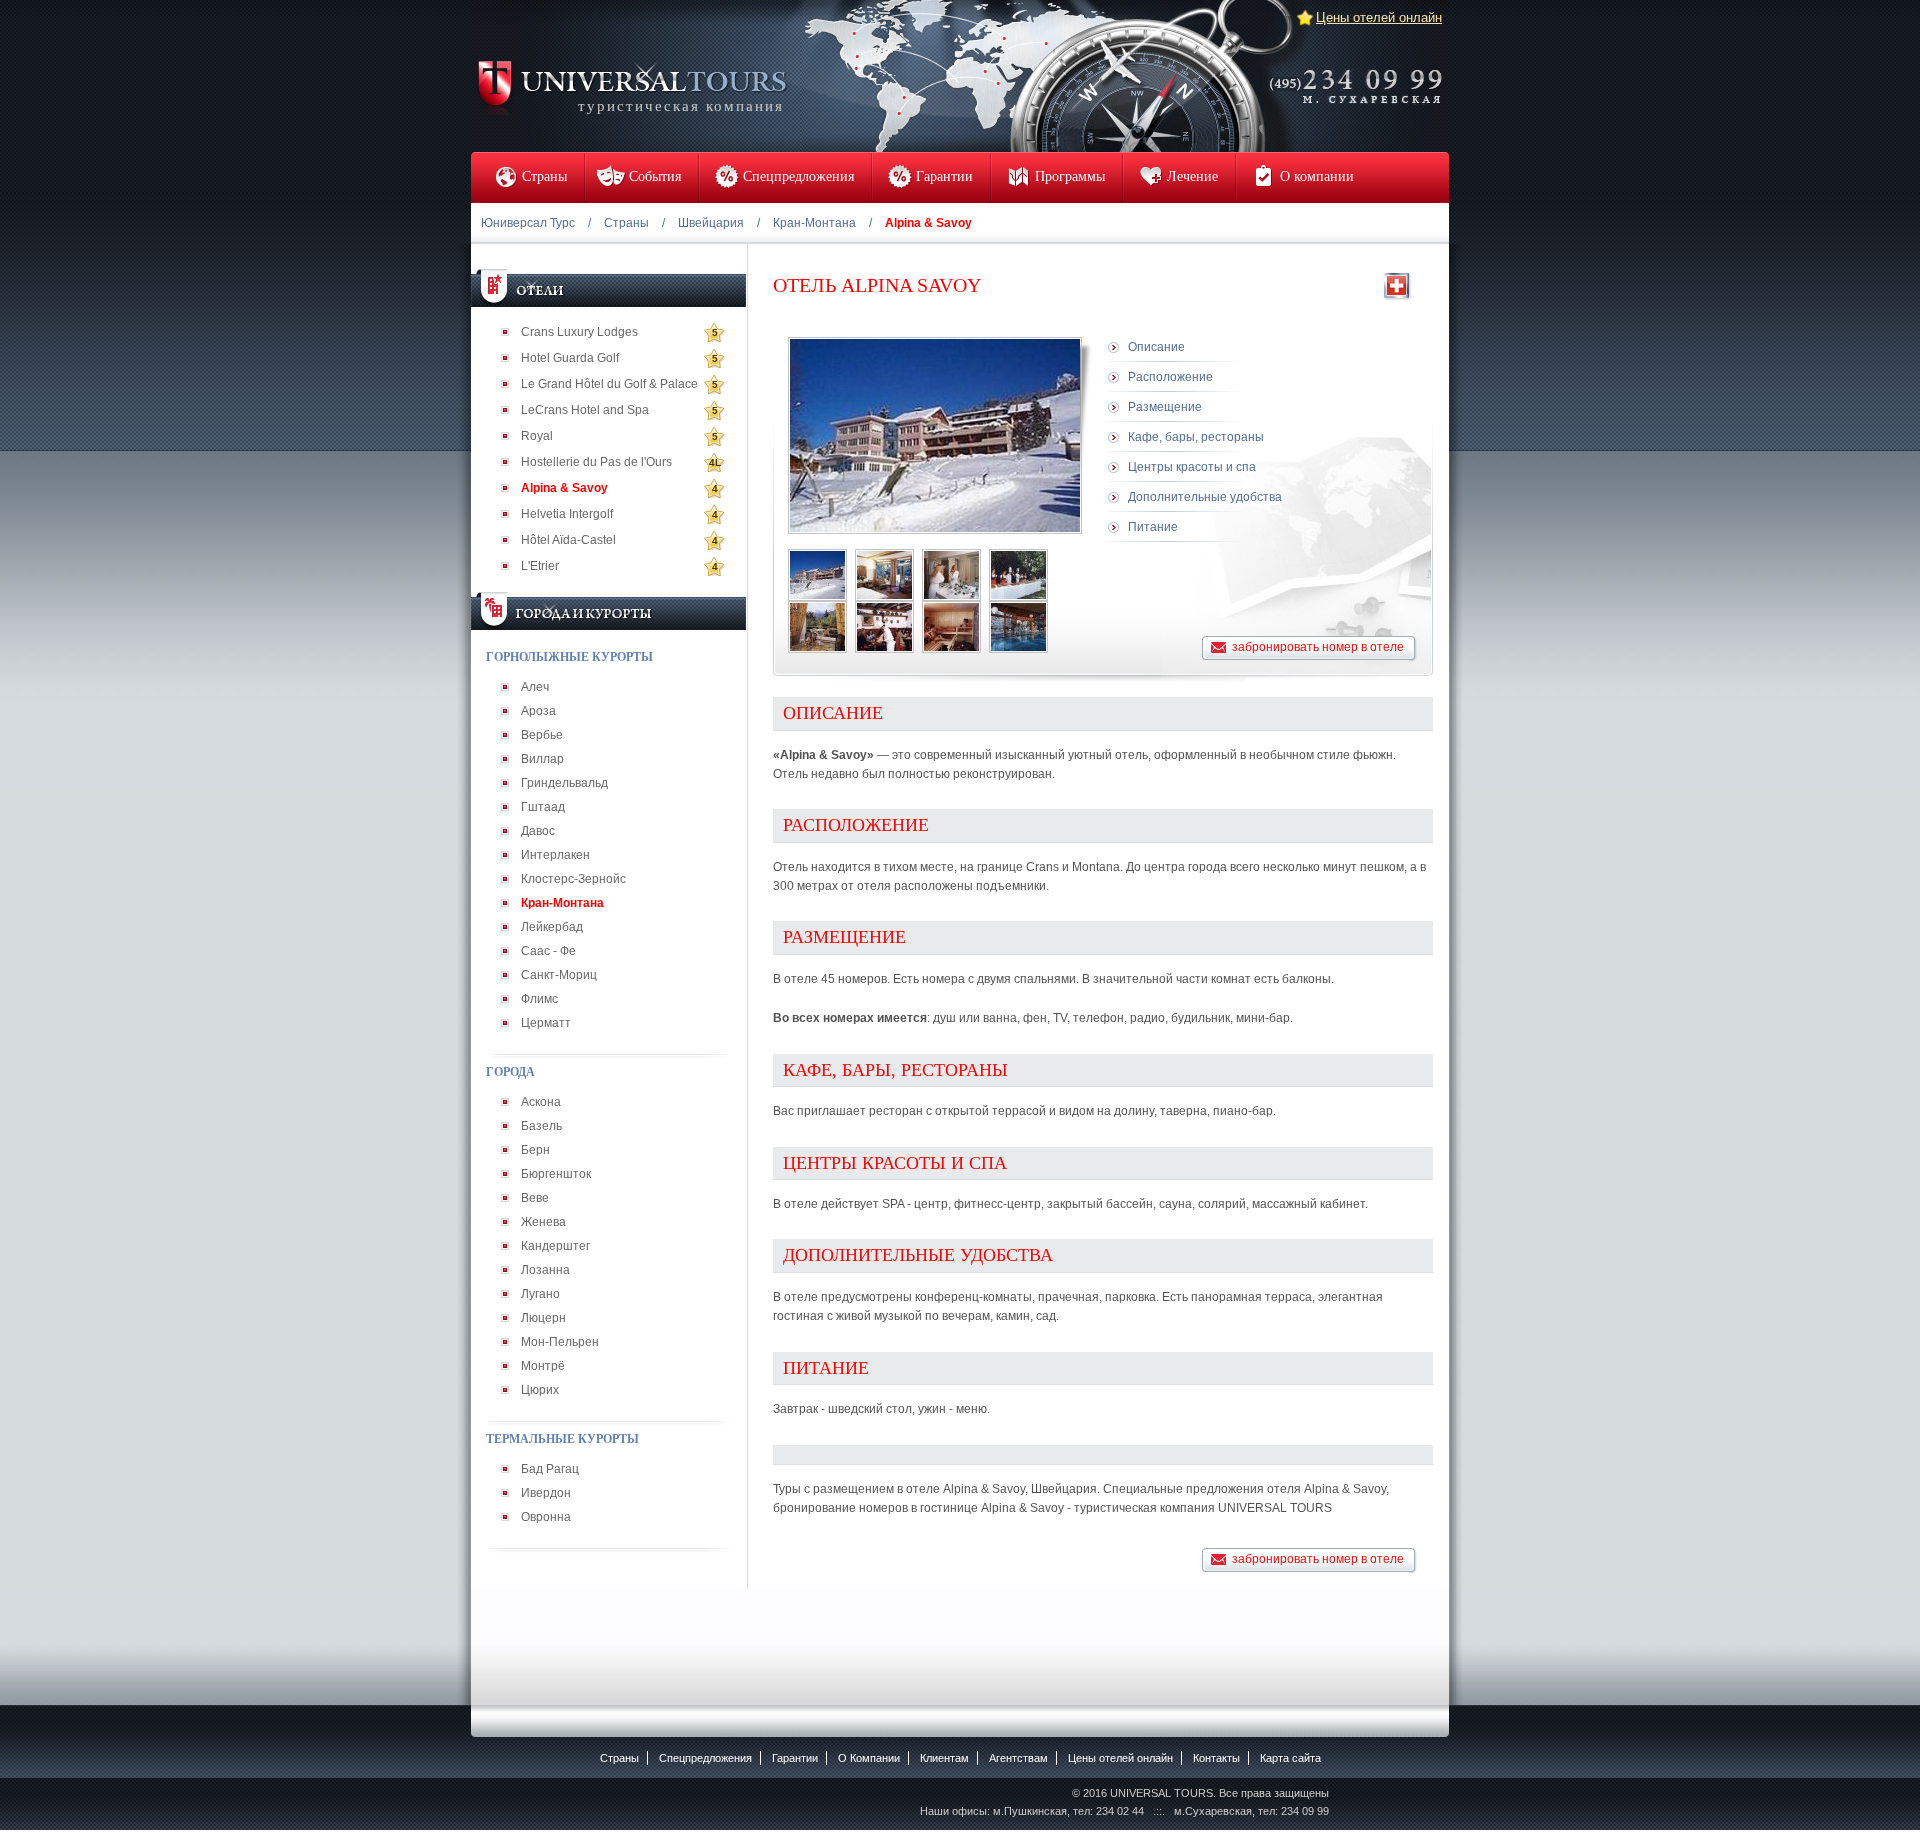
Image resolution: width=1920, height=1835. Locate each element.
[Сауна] (951, 627)
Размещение (1165, 407)
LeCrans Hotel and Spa (585, 410)
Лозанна (545, 1270)
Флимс (539, 999)
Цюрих (540, 1390)
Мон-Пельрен (560, 1342)
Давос (538, 831)
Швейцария (711, 223)
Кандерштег (555, 1246)
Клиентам (944, 1758)
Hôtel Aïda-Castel (568, 540)
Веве (535, 1198)
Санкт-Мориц (559, 975)
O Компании (869, 1758)
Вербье (542, 735)
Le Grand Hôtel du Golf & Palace (609, 384)
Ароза (538, 711)
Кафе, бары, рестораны (1196, 437)
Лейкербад (552, 927)
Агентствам (1018, 1758)
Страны (626, 223)
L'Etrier (540, 566)
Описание (1156, 347)
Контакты (1216, 1758)
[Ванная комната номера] (951, 575)
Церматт (546, 1023)
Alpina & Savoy (564, 488)
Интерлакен (555, 855)
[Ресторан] (817, 627)
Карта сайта (1290, 1758)
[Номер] (884, 575)
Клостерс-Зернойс (573, 879)
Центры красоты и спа (1192, 467)
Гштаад (543, 807)
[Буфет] (1018, 575)
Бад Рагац (550, 1469)
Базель (541, 1126)
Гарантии (795, 1758)
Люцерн (543, 1318)
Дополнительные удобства (1205, 497)
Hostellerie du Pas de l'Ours (596, 462)
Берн (535, 1150)
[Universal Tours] (631, 86)
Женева (543, 1222)
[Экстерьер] (817, 575)
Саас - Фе (548, 951)
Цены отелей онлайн (1379, 17)
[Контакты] (1362, 73)
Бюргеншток (556, 1174)
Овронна (546, 1517)
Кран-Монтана (814, 223)
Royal (537, 436)
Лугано (540, 1294)
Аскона (541, 1102)
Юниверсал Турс (528, 223)
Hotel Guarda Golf (570, 358)
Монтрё (543, 1366)
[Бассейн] (1018, 627)
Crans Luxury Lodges (579, 332)
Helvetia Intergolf (567, 514)
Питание (1153, 527)
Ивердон (546, 1493)
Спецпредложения (705, 1758)
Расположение (1170, 377)
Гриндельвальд (564, 783)
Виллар (542, 759)
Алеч (535, 687)
